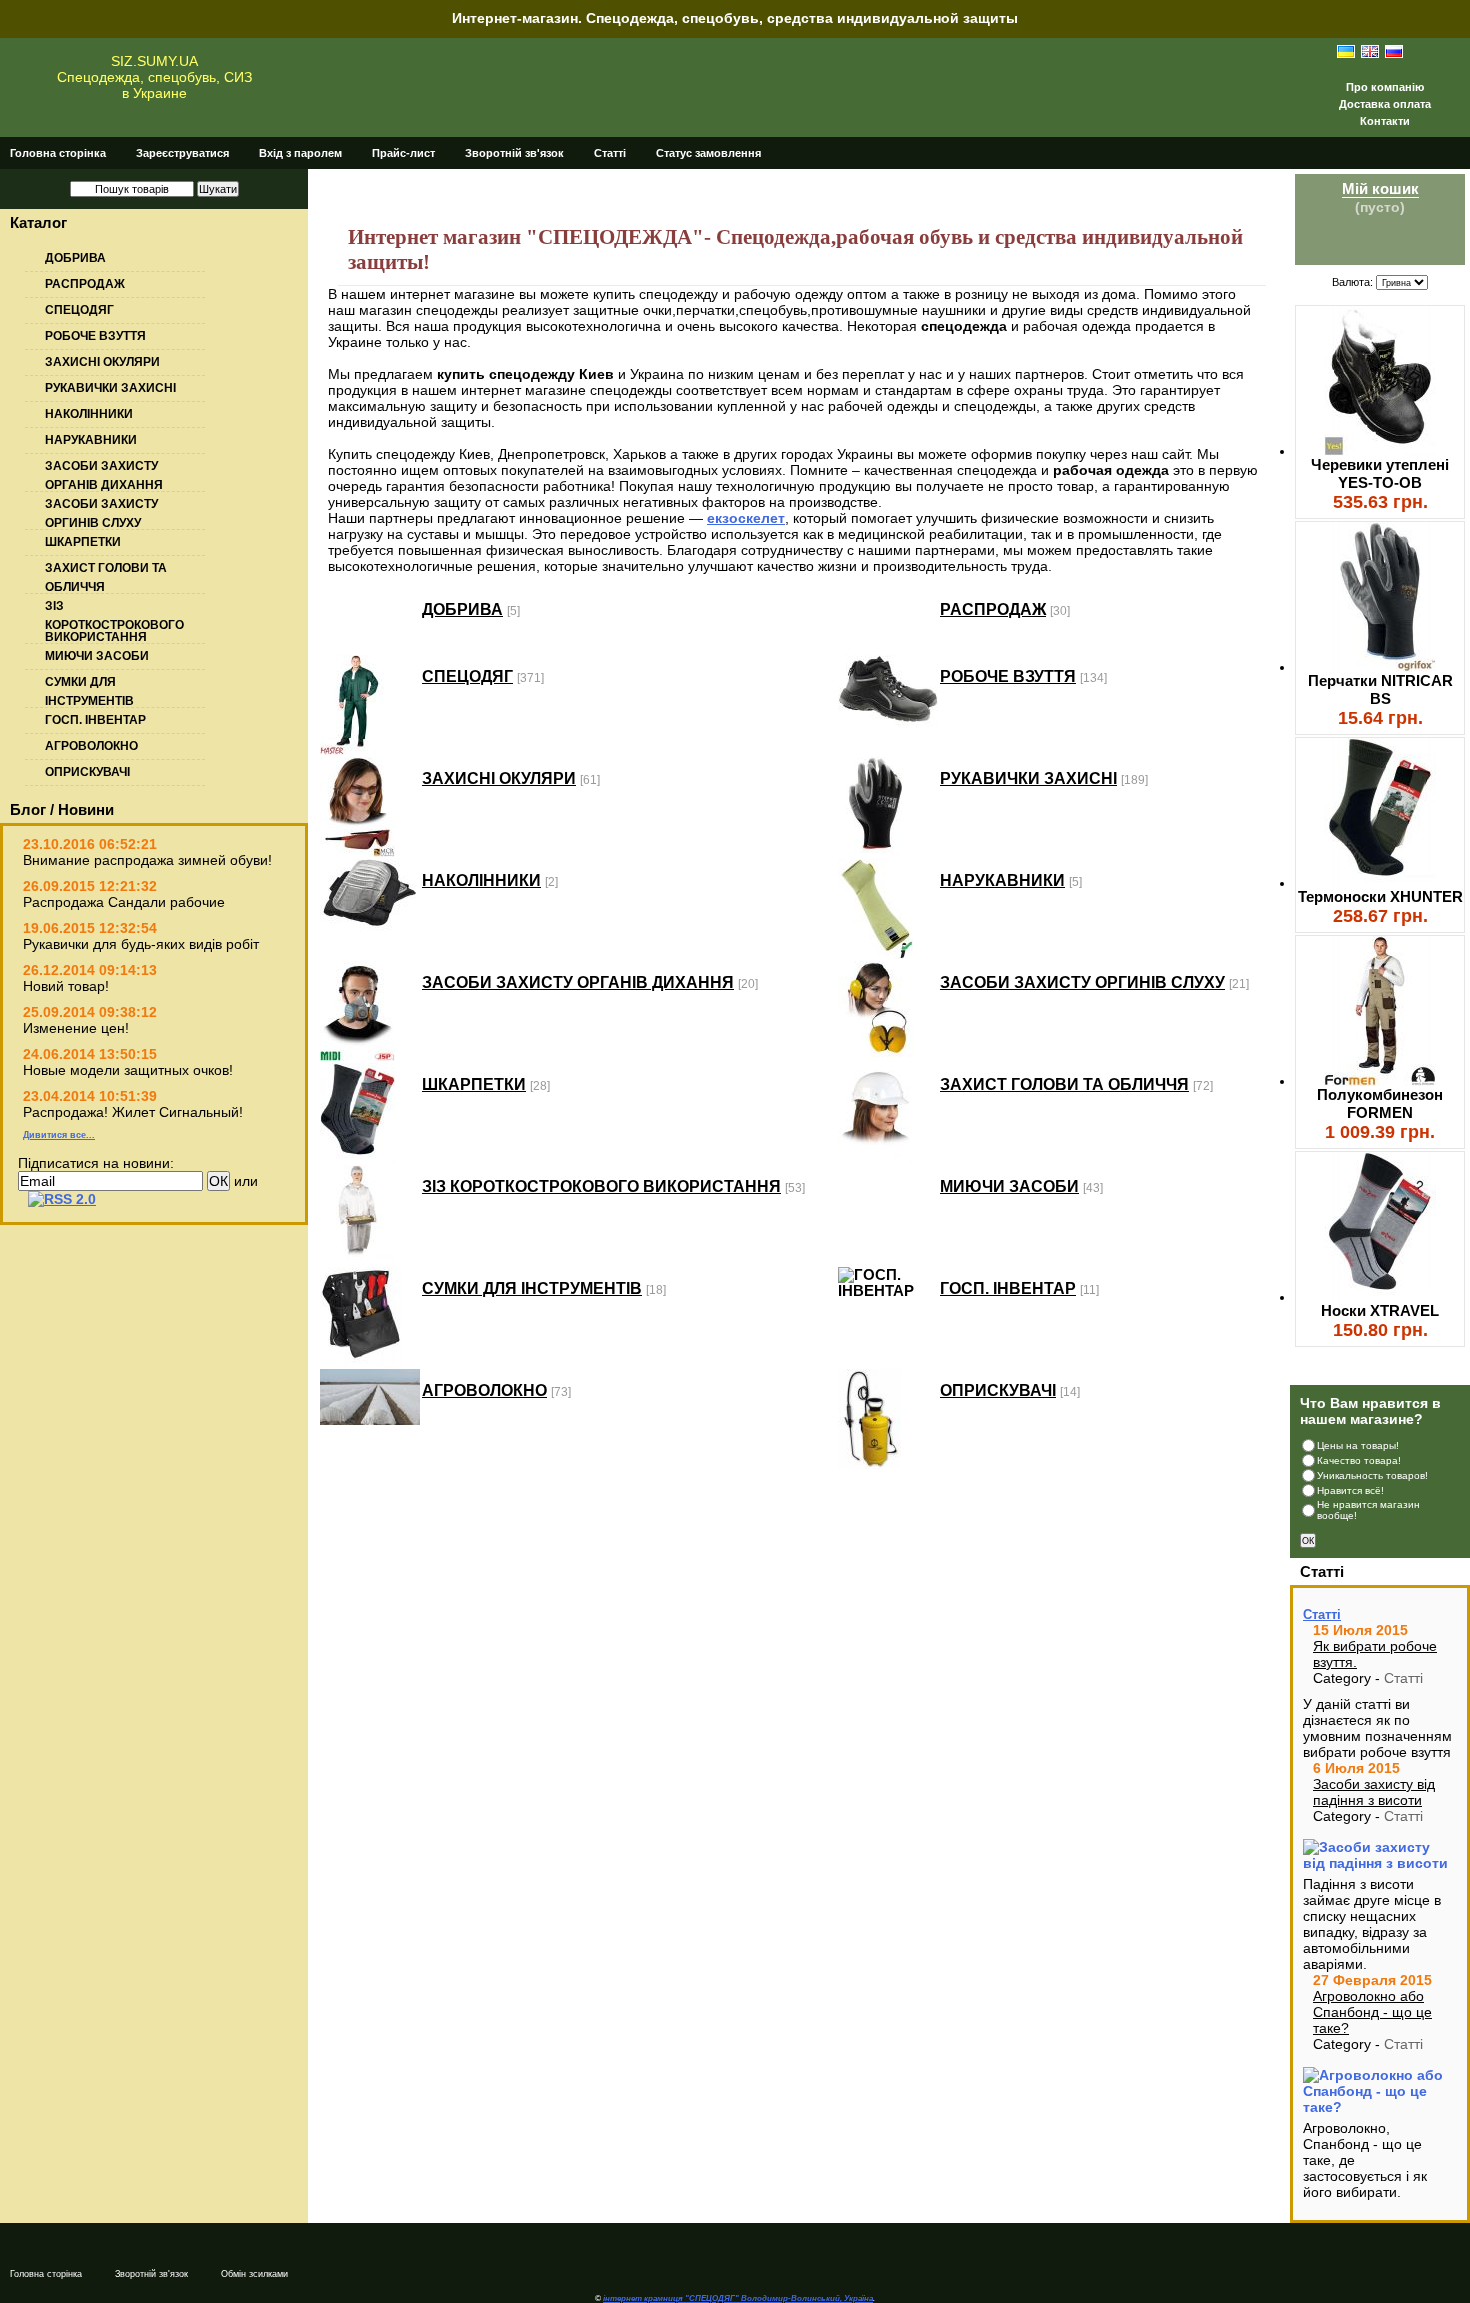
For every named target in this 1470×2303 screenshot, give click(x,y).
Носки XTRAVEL (1380, 1310)
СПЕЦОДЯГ (79, 310)
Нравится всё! (1350, 1490)
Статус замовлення (708, 153)
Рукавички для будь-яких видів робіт (141, 944)
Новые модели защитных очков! (128, 1070)
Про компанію (1385, 87)
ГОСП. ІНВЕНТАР (95, 720)
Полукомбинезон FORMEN (1380, 1103)
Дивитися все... (59, 1135)
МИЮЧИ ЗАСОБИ (97, 656)
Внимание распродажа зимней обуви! (147, 860)
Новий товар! (66, 986)
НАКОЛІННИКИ (89, 414)
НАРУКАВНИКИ (91, 440)
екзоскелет (746, 518)
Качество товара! (1359, 1460)
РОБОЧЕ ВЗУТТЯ (95, 336)
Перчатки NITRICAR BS (1380, 689)
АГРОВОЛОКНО (91, 746)
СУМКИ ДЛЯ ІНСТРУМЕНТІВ (532, 1288)
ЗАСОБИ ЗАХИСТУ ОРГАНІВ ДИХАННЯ (578, 982)
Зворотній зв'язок (514, 153)
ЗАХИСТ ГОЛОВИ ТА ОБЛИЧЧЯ (1064, 1084)
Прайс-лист (403, 153)
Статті (610, 153)
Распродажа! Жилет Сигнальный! (133, 1112)
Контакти (1385, 121)
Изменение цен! (76, 1028)
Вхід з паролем (300, 153)
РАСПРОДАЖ (85, 284)
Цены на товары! (1358, 1445)
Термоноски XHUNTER (1380, 896)
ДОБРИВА (75, 258)
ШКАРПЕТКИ (83, 542)
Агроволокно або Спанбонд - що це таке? (1372, 2012)
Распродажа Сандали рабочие (124, 902)
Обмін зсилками (254, 2273)
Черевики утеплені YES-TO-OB (1380, 473)
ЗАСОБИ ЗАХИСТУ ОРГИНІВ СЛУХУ (1082, 982)
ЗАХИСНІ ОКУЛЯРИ (102, 362)
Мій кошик (1380, 188)
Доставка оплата (1385, 104)
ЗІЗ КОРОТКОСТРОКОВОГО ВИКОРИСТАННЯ (114, 621)
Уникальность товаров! (1372, 1475)
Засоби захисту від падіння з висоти (1374, 1792)
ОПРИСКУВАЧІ (87, 772)
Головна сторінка (58, 153)
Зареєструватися (182, 153)
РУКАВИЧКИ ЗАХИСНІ (110, 388)
